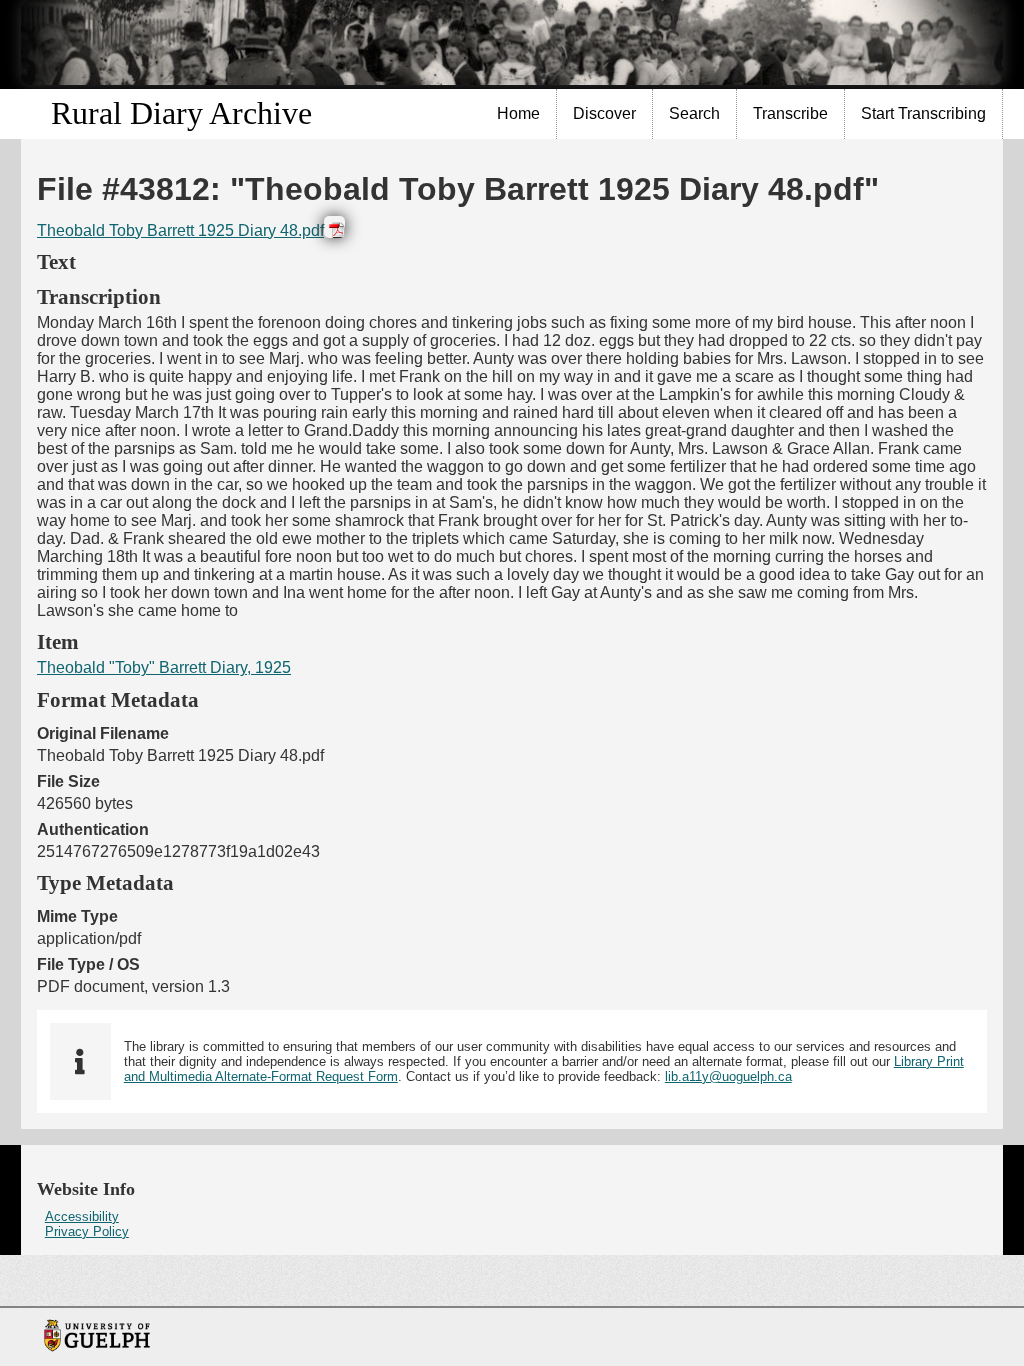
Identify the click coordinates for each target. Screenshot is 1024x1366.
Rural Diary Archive (181, 113)
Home (518, 113)
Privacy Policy (87, 1231)
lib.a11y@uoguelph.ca (728, 1076)
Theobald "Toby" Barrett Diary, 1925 (164, 667)
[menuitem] (519, 114)
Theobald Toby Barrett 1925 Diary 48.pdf (180, 230)
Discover (604, 113)
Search (694, 113)
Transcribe (790, 113)
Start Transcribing (923, 113)
